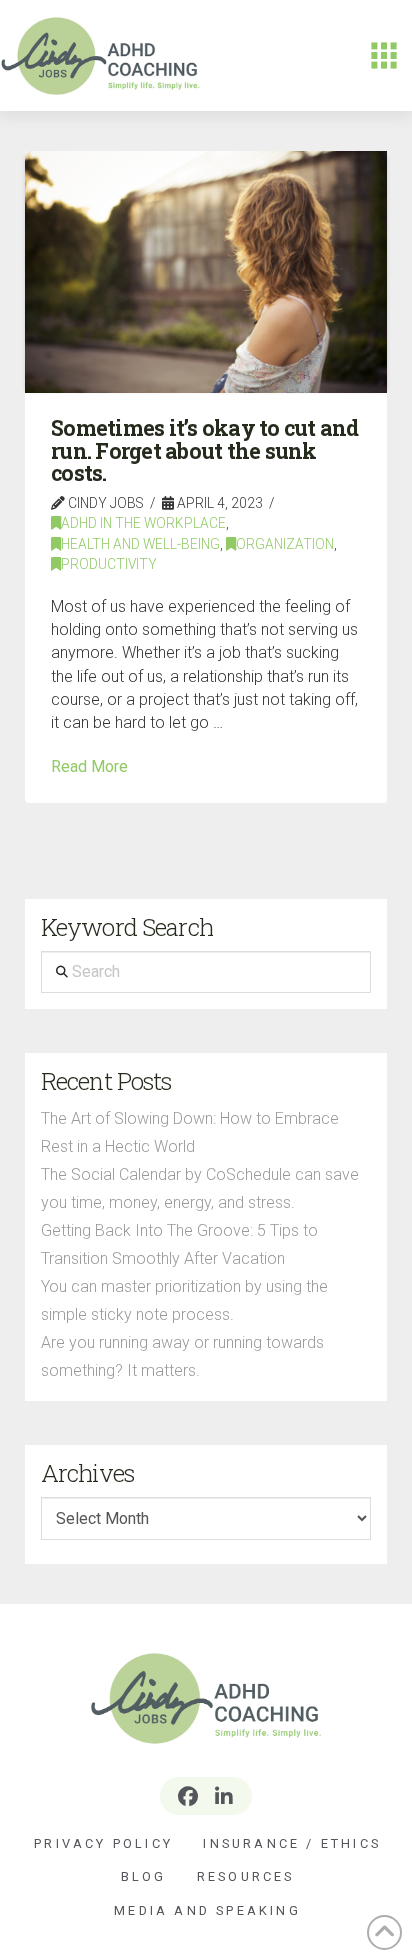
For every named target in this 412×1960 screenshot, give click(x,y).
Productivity (109, 564)
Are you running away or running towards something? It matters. (182, 1356)
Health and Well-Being (140, 544)
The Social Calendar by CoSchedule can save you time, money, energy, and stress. (200, 1188)
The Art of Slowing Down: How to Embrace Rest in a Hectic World (190, 1132)
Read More (89, 766)
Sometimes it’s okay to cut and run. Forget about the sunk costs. (205, 450)
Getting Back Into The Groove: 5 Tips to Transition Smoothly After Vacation (179, 1244)
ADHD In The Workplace (143, 523)
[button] (384, 56)
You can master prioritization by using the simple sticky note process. (184, 1300)
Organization (285, 544)
